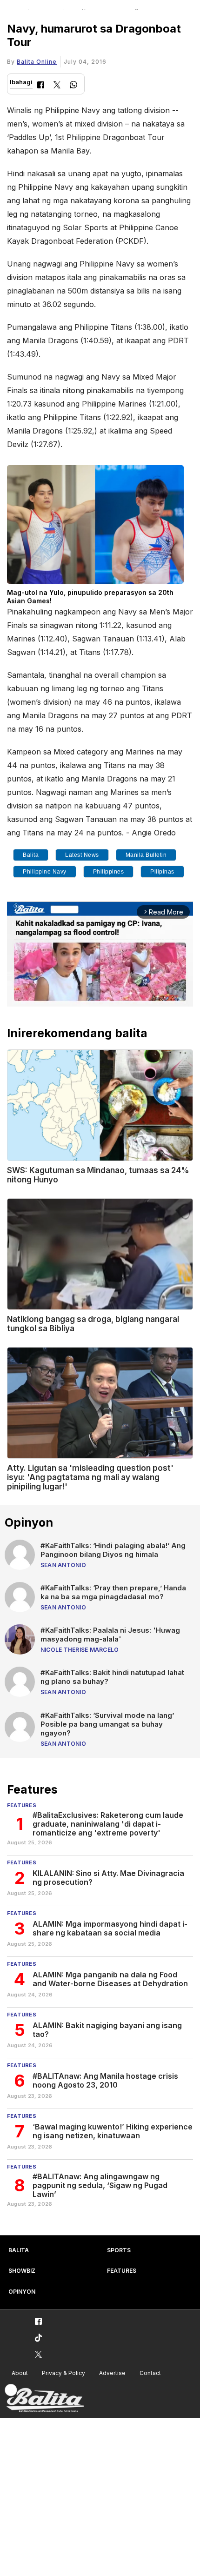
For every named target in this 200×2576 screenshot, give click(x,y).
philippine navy (45, 872)
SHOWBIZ (22, 2271)
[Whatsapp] (73, 86)
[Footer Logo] (44, 2399)
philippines (109, 872)
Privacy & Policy (63, 2373)
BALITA (19, 2250)
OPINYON (22, 2292)
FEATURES (122, 2271)
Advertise (112, 2373)
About (20, 2373)
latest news (82, 855)
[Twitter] (57, 86)
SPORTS (119, 2250)
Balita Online (37, 62)
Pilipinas (162, 872)
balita (31, 855)
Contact (150, 2373)
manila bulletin (146, 855)
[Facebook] (41, 86)
